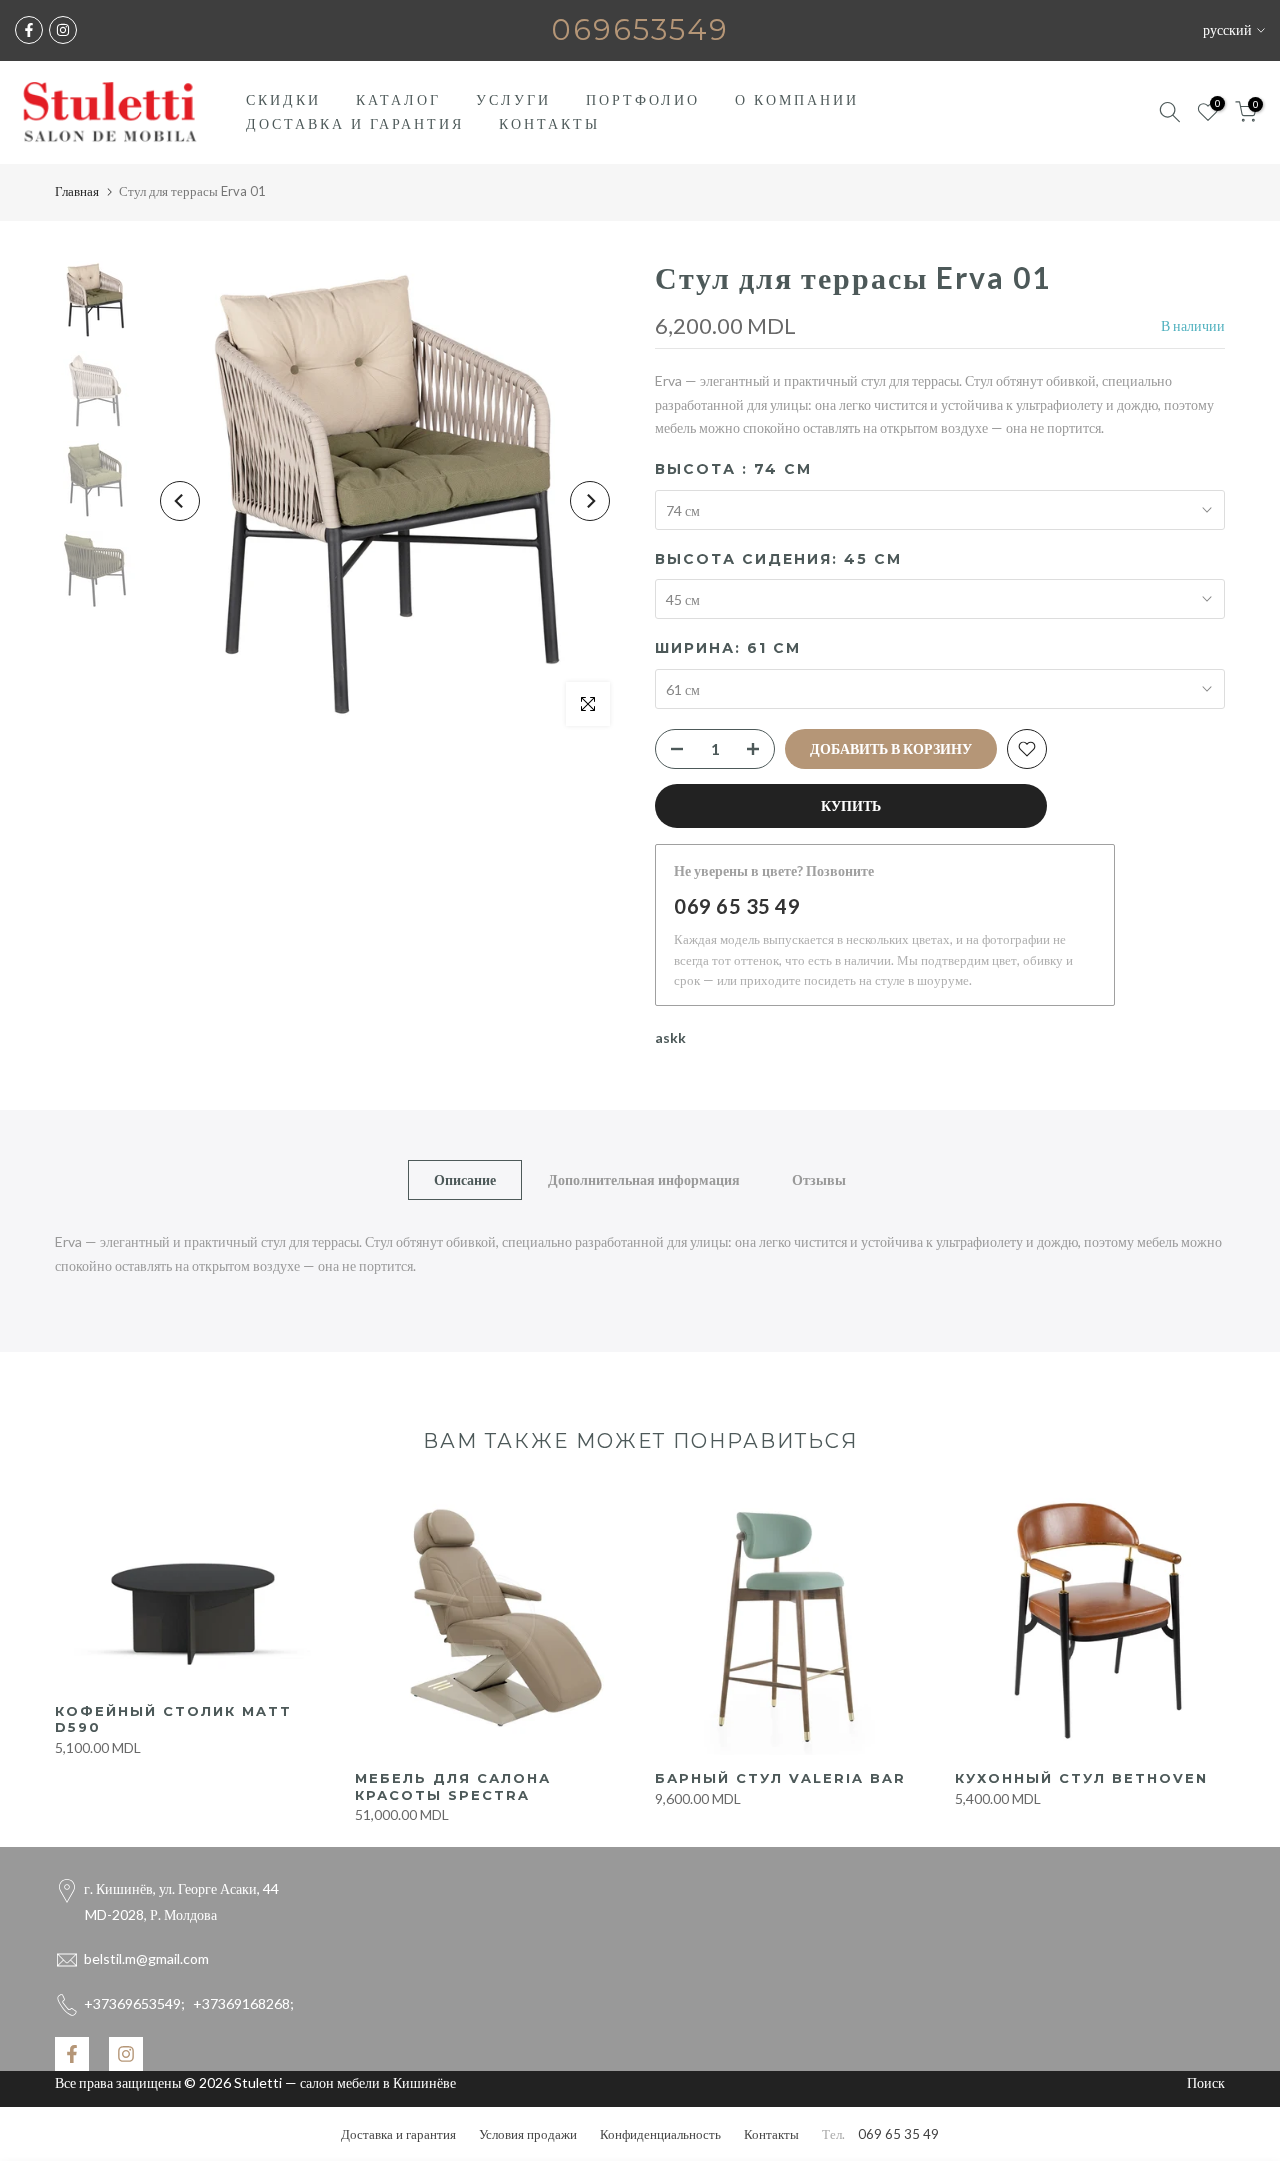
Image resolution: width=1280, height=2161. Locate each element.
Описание (465, 1178)
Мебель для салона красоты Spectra (453, 1786)
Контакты (771, 2134)
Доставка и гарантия (398, 2134)
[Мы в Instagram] (63, 30)
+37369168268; (189, 2003)
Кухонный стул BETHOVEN (1081, 1778)
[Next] (590, 501)
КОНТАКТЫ (549, 123)
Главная (77, 191)
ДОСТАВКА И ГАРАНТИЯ (355, 123)
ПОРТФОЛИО (643, 99)
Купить (851, 805)
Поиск (1206, 2082)
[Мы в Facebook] (29, 30)
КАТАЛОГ (398, 99)
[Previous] (180, 501)
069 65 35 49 (737, 906)
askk (670, 1037)
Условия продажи (528, 2134)
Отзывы (819, 1178)
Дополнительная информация (644, 1178)
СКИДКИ (283, 99)
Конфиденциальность (660, 2134)
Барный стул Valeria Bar (780, 1778)
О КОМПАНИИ (797, 99)
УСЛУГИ (513, 99)
